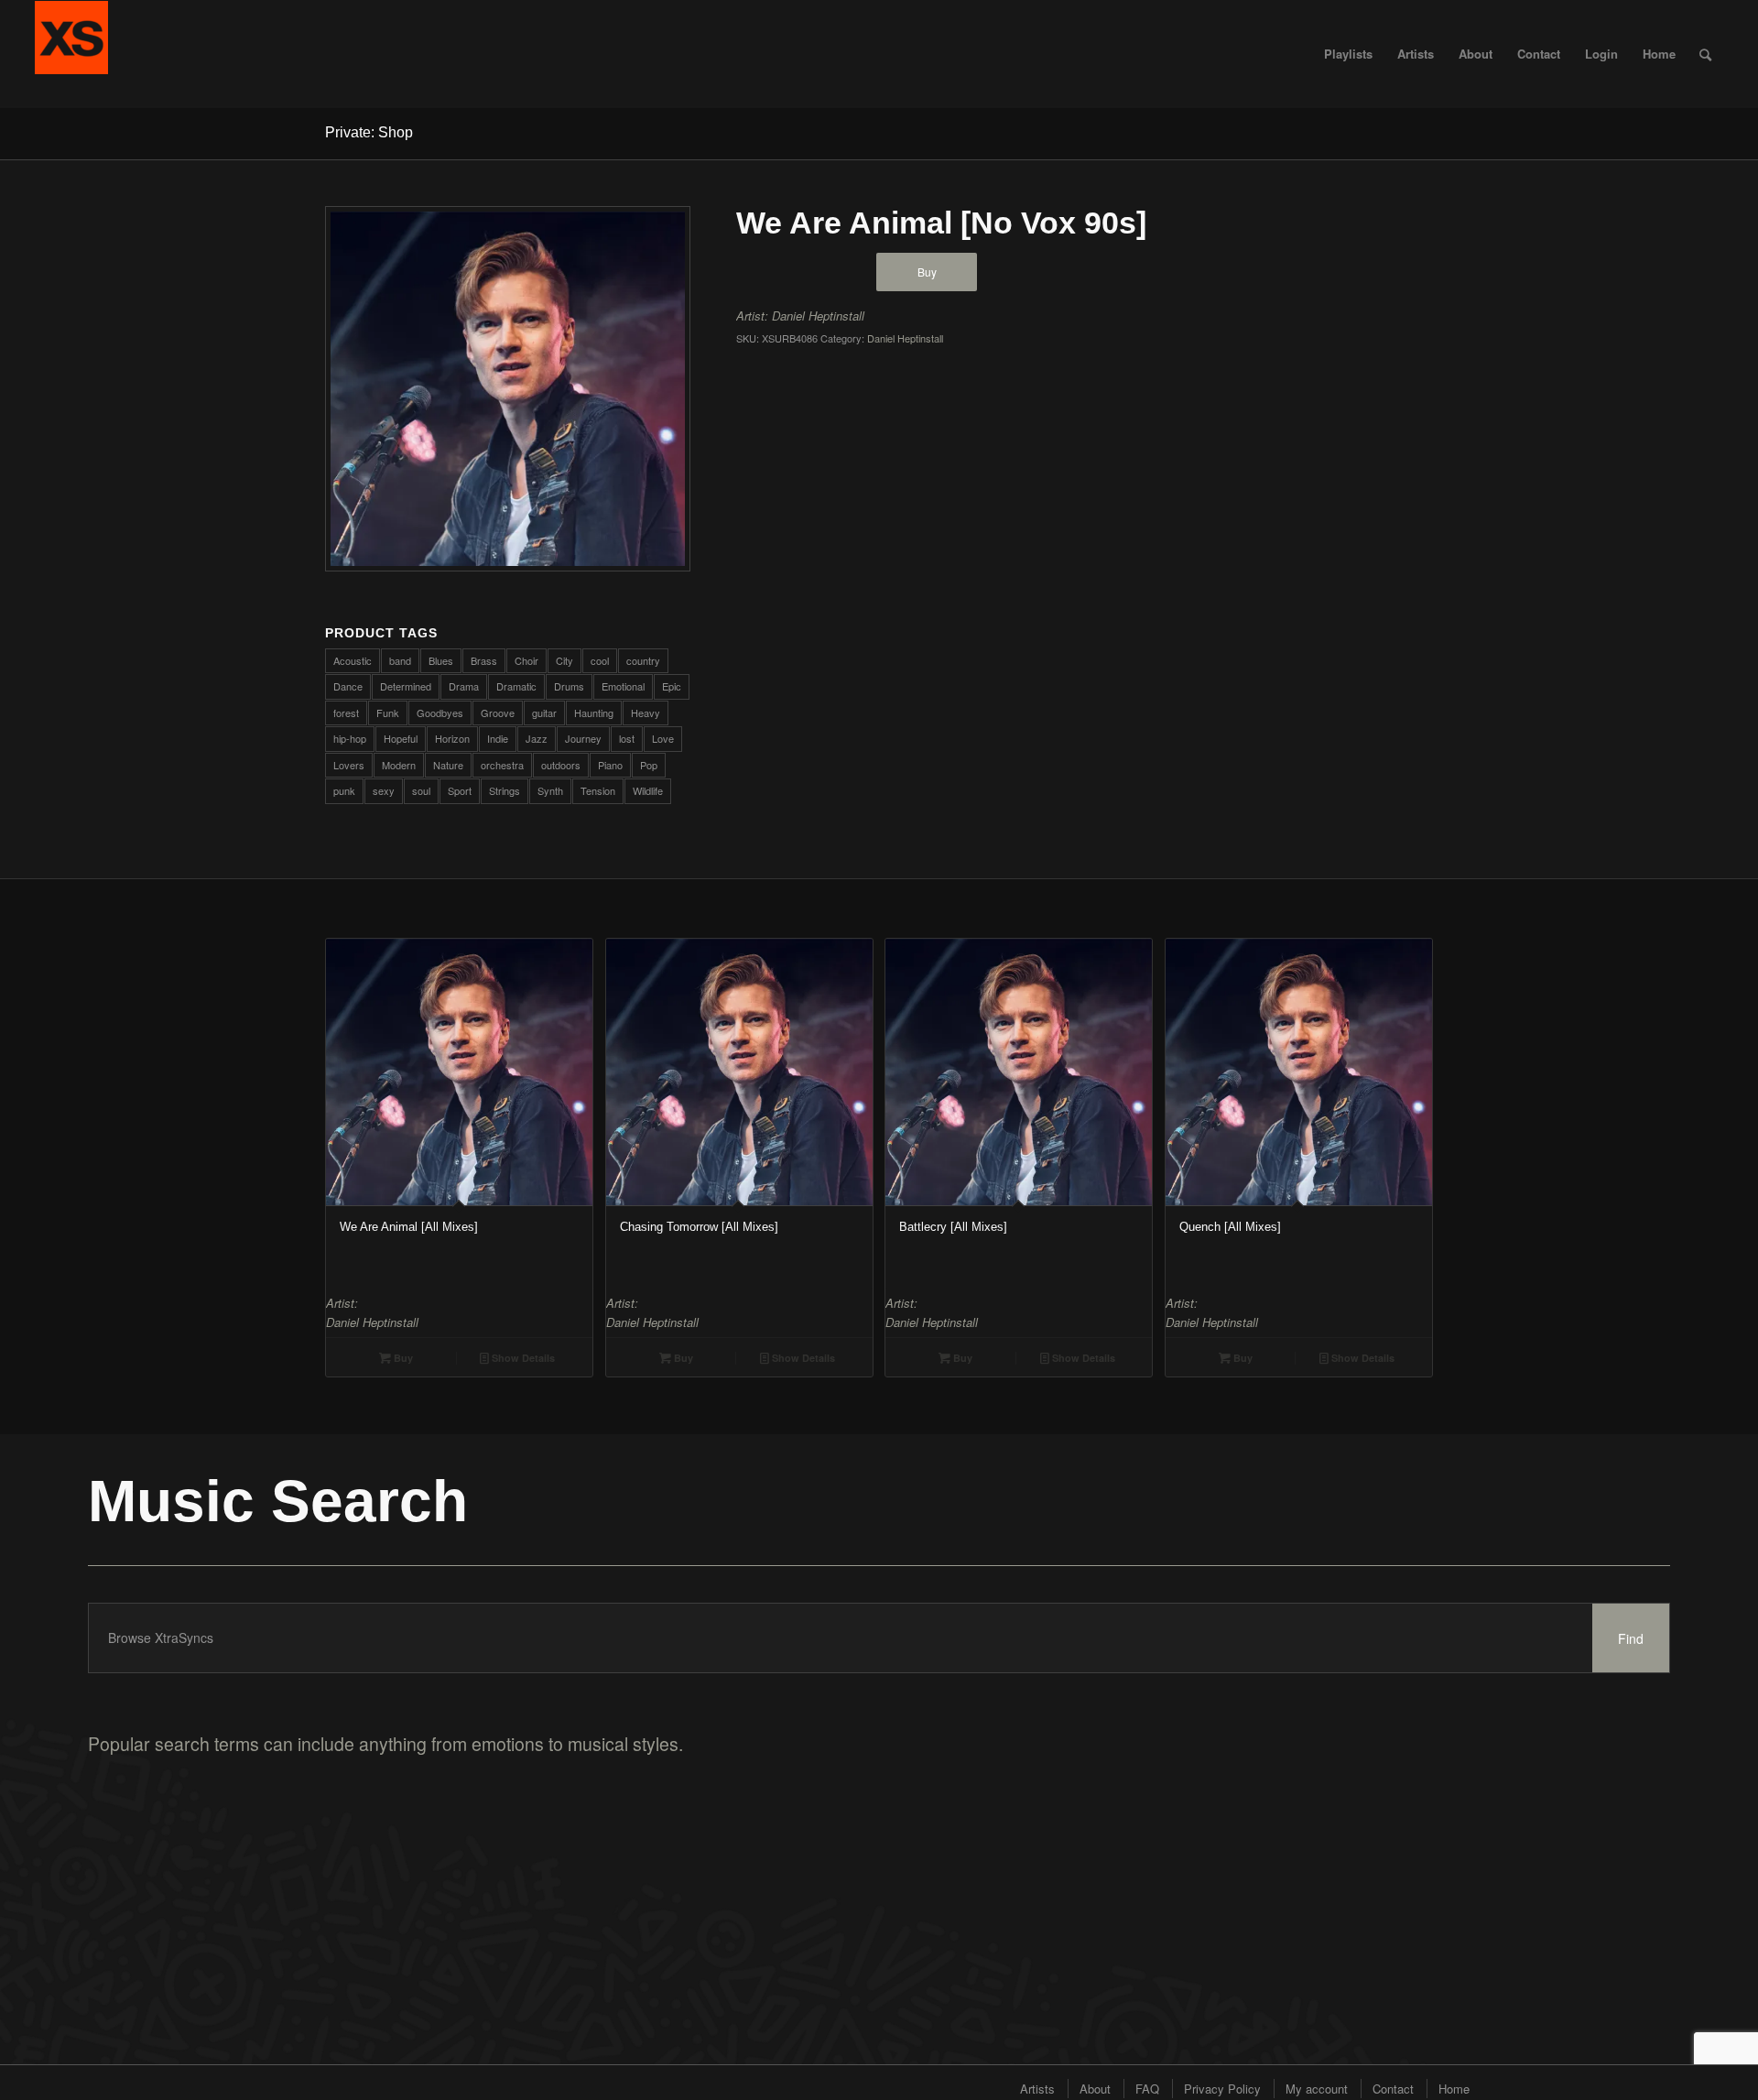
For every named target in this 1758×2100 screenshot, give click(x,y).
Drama (464, 686)
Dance (348, 686)
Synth (550, 790)
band (400, 660)
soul (421, 790)
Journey (583, 738)
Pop (649, 765)
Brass (484, 660)
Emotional (623, 686)
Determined (406, 686)
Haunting (594, 713)
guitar (544, 713)
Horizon (452, 738)
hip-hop (350, 738)
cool (600, 660)
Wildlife (648, 790)
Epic (672, 686)
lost (627, 738)
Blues (441, 660)
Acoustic (353, 660)
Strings (505, 790)
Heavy (646, 713)
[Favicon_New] (71, 54)
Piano (610, 765)
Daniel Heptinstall (818, 316)
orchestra (502, 765)
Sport (460, 790)
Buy (927, 272)
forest (346, 713)
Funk (388, 713)
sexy (384, 790)
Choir (526, 660)
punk (344, 790)
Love (663, 738)
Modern (399, 765)
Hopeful (401, 738)
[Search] (1705, 54)
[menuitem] (1348, 54)
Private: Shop (369, 132)
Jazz (537, 738)
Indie (498, 738)
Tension (598, 790)
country (643, 660)
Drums (569, 686)
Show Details (522, 1358)
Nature (448, 765)
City (564, 660)
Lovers (349, 765)
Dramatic (516, 686)
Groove (498, 713)
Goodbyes (440, 713)
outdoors (561, 765)
